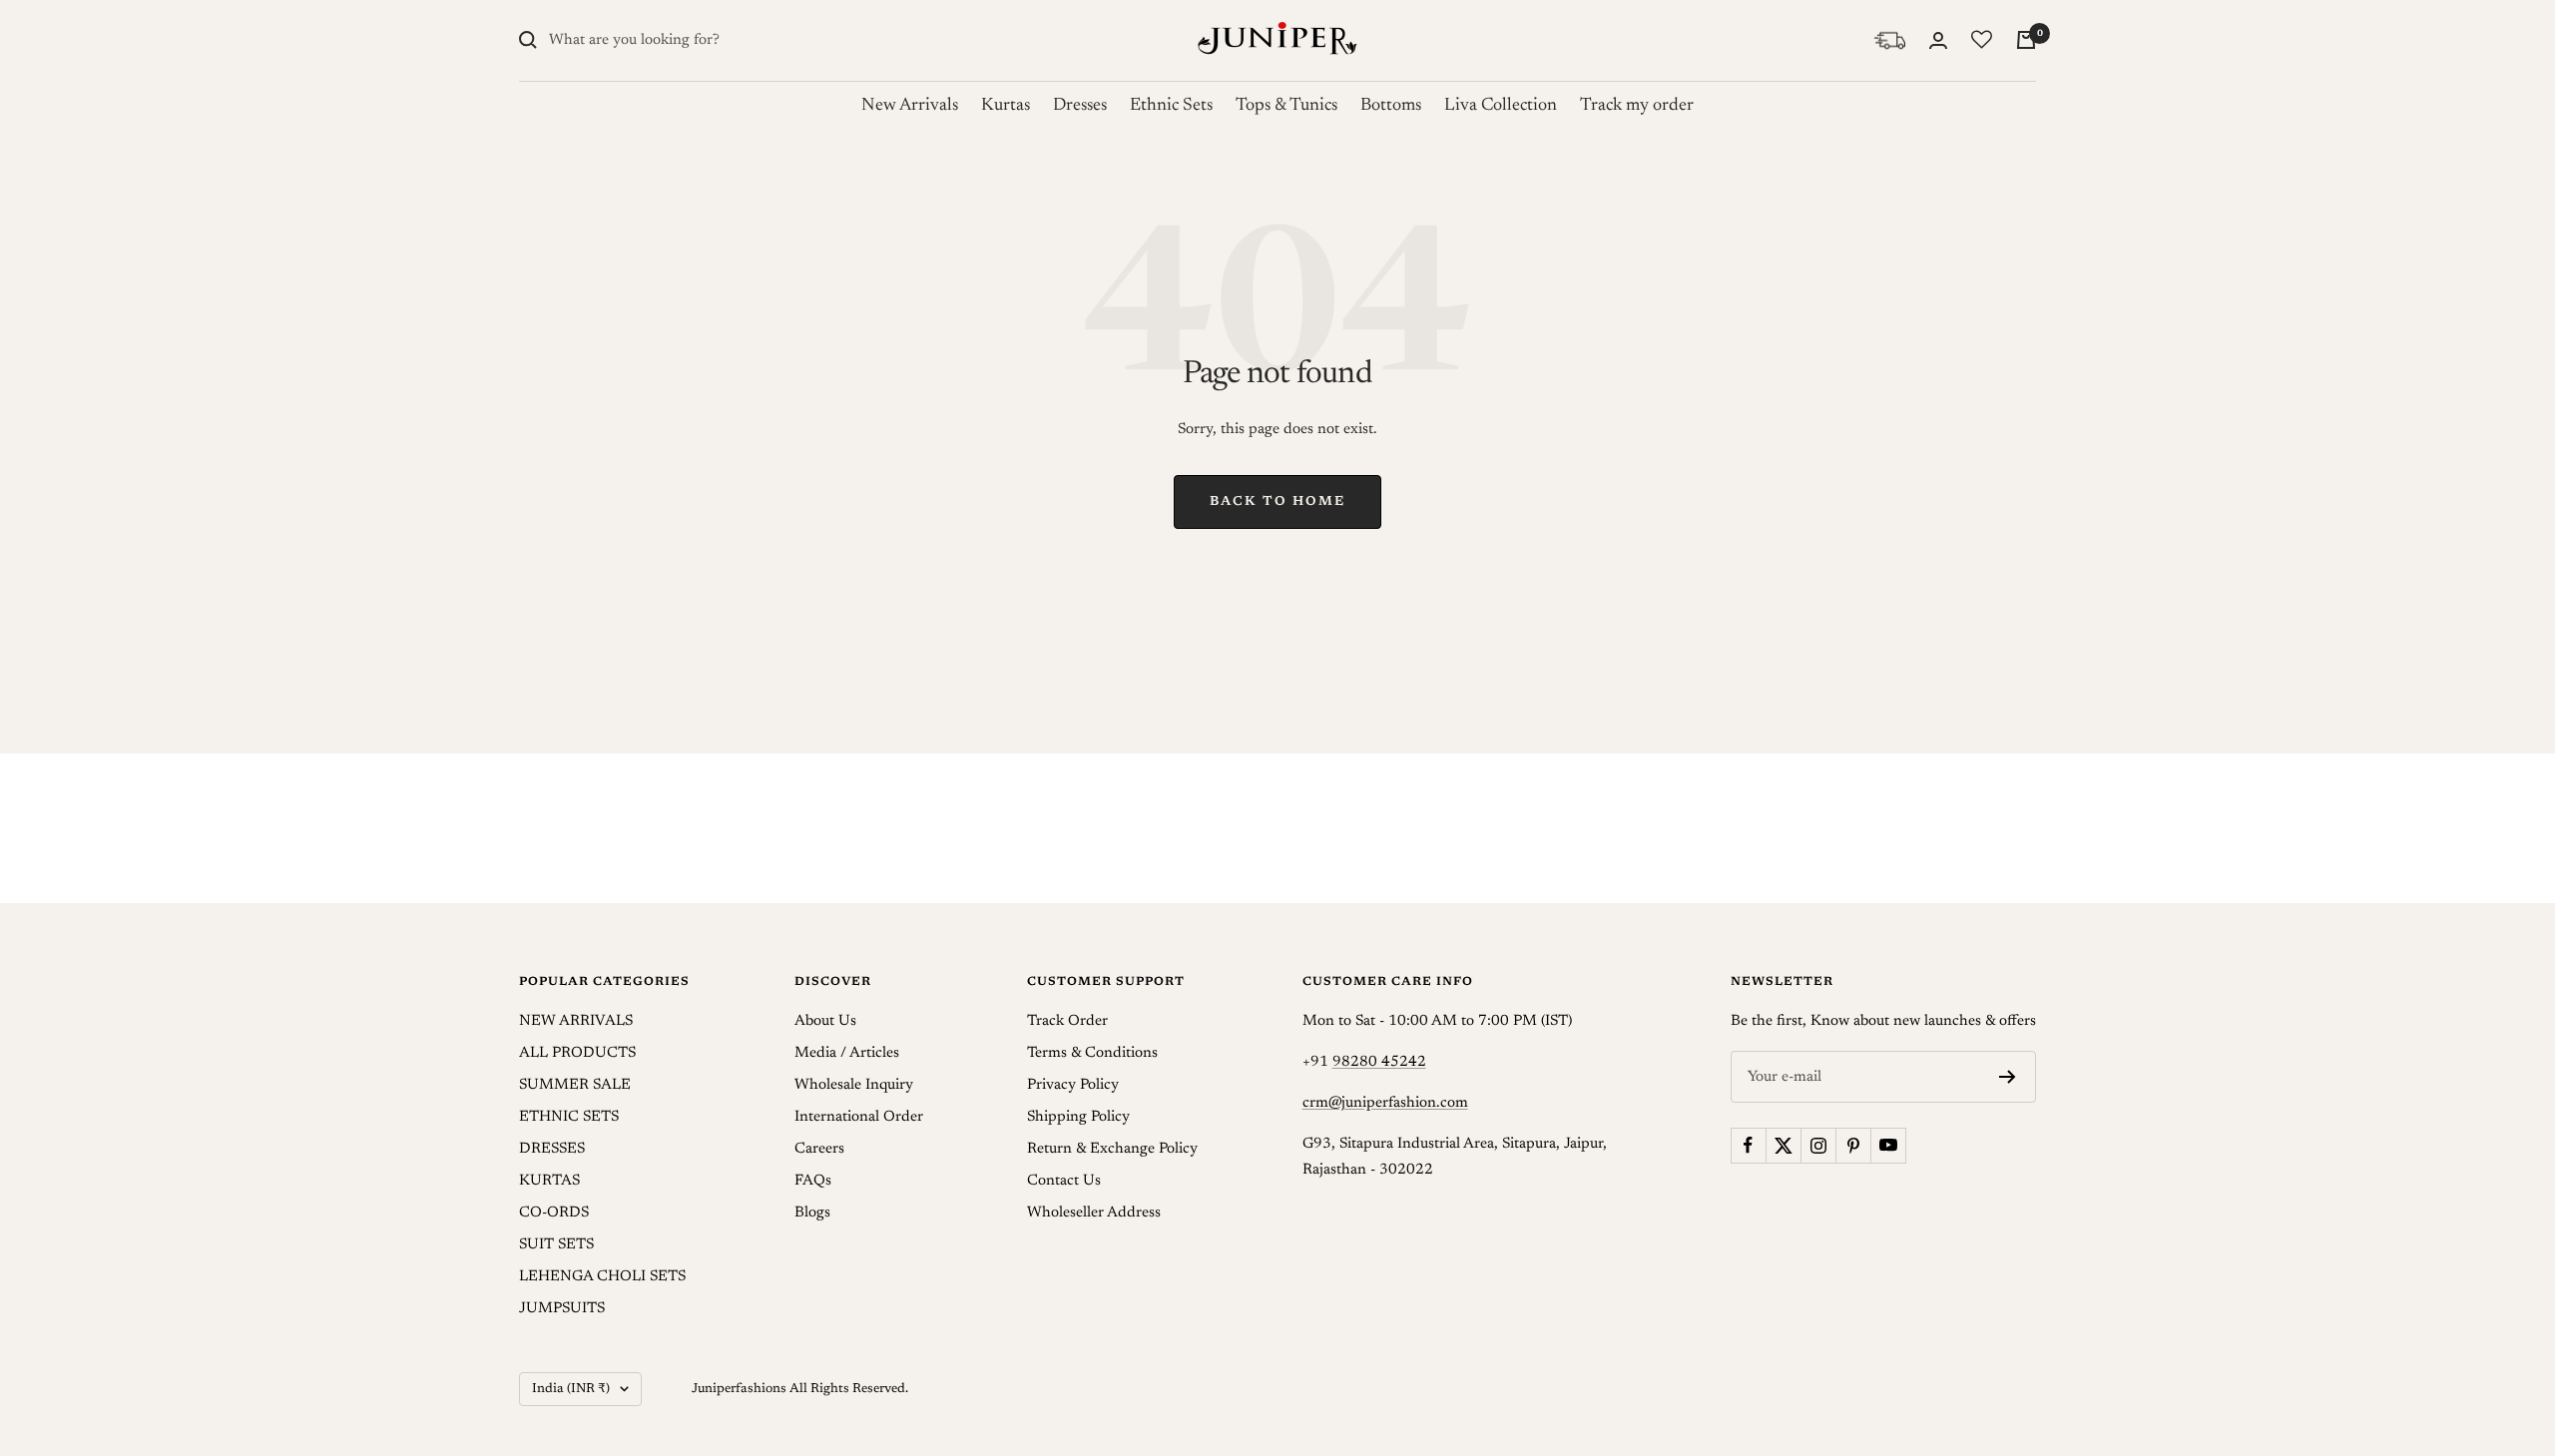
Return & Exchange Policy (1112, 1149)
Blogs (812, 1213)
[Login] (1938, 40)
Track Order (1067, 1021)
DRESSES (552, 1149)
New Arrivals (910, 106)
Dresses (1080, 106)
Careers (819, 1149)
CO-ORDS (554, 1213)
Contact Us (1064, 1181)
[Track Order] (1890, 40)
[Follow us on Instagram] (1818, 1145)
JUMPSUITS (562, 1309)
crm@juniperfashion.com (1385, 1103)
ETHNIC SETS (569, 1117)
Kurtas (1006, 106)
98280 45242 (1379, 1062)
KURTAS (549, 1181)
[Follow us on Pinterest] (1853, 1145)
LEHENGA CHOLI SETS (602, 1277)
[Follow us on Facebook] (1748, 1145)
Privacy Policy (1073, 1085)
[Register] (2008, 1077)
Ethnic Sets (1171, 106)
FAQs (813, 1181)
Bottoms (1391, 106)
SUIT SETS (556, 1245)
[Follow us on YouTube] (1888, 1145)
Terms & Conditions (1092, 1053)
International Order (859, 1117)
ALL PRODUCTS (577, 1053)
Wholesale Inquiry (854, 1085)
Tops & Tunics (1286, 106)
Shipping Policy (1078, 1117)
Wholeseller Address (1094, 1213)
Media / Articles (847, 1053)
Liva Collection (1501, 106)
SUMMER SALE (575, 1085)
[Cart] (2026, 40)
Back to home (1277, 501)
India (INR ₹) (571, 1389)
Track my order (1637, 106)
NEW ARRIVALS (576, 1021)
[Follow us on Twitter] (1783, 1145)
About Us (825, 1021)
